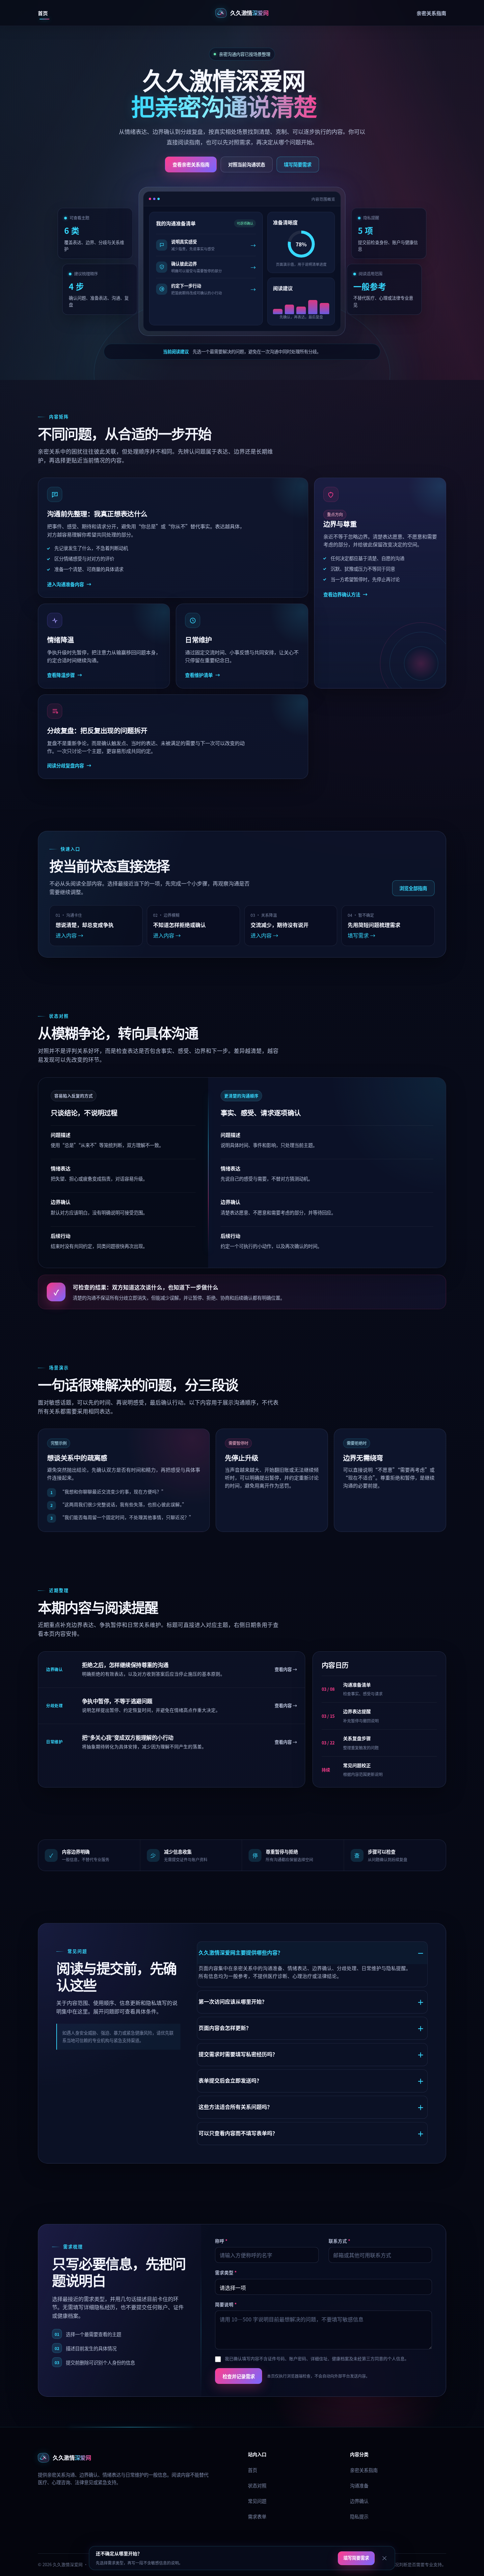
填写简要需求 (298, 164)
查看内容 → (286, 1669)
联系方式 (339, 2241)
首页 (43, 13)
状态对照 (257, 2485)
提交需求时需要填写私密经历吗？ (238, 2054)
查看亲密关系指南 (191, 164)
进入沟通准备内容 (69, 584)
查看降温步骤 (65, 675)
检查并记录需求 (239, 2376)
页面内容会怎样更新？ (225, 2028)
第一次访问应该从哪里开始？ (233, 2001)
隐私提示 (359, 2516)
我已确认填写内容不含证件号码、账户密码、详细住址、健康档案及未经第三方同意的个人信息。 (317, 2358)
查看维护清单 (202, 675)
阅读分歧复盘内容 (69, 765)
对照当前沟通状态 (247, 164)
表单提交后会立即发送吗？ (230, 2080)
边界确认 (359, 2501)
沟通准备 (359, 2485)
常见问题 (257, 2501)
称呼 (221, 2241)
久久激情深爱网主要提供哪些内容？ (241, 1952)
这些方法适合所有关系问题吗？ (235, 2107)
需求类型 (226, 2272)
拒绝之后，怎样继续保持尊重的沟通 (125, 1665)
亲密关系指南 (431, 13)
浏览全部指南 (413, 888)
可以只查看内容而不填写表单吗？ (238, 2133)
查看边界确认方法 (345, 594)
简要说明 (226, 2304)
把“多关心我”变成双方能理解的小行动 (128, 1738)
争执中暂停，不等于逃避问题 (117, 1701)
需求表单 (257, 2516)
